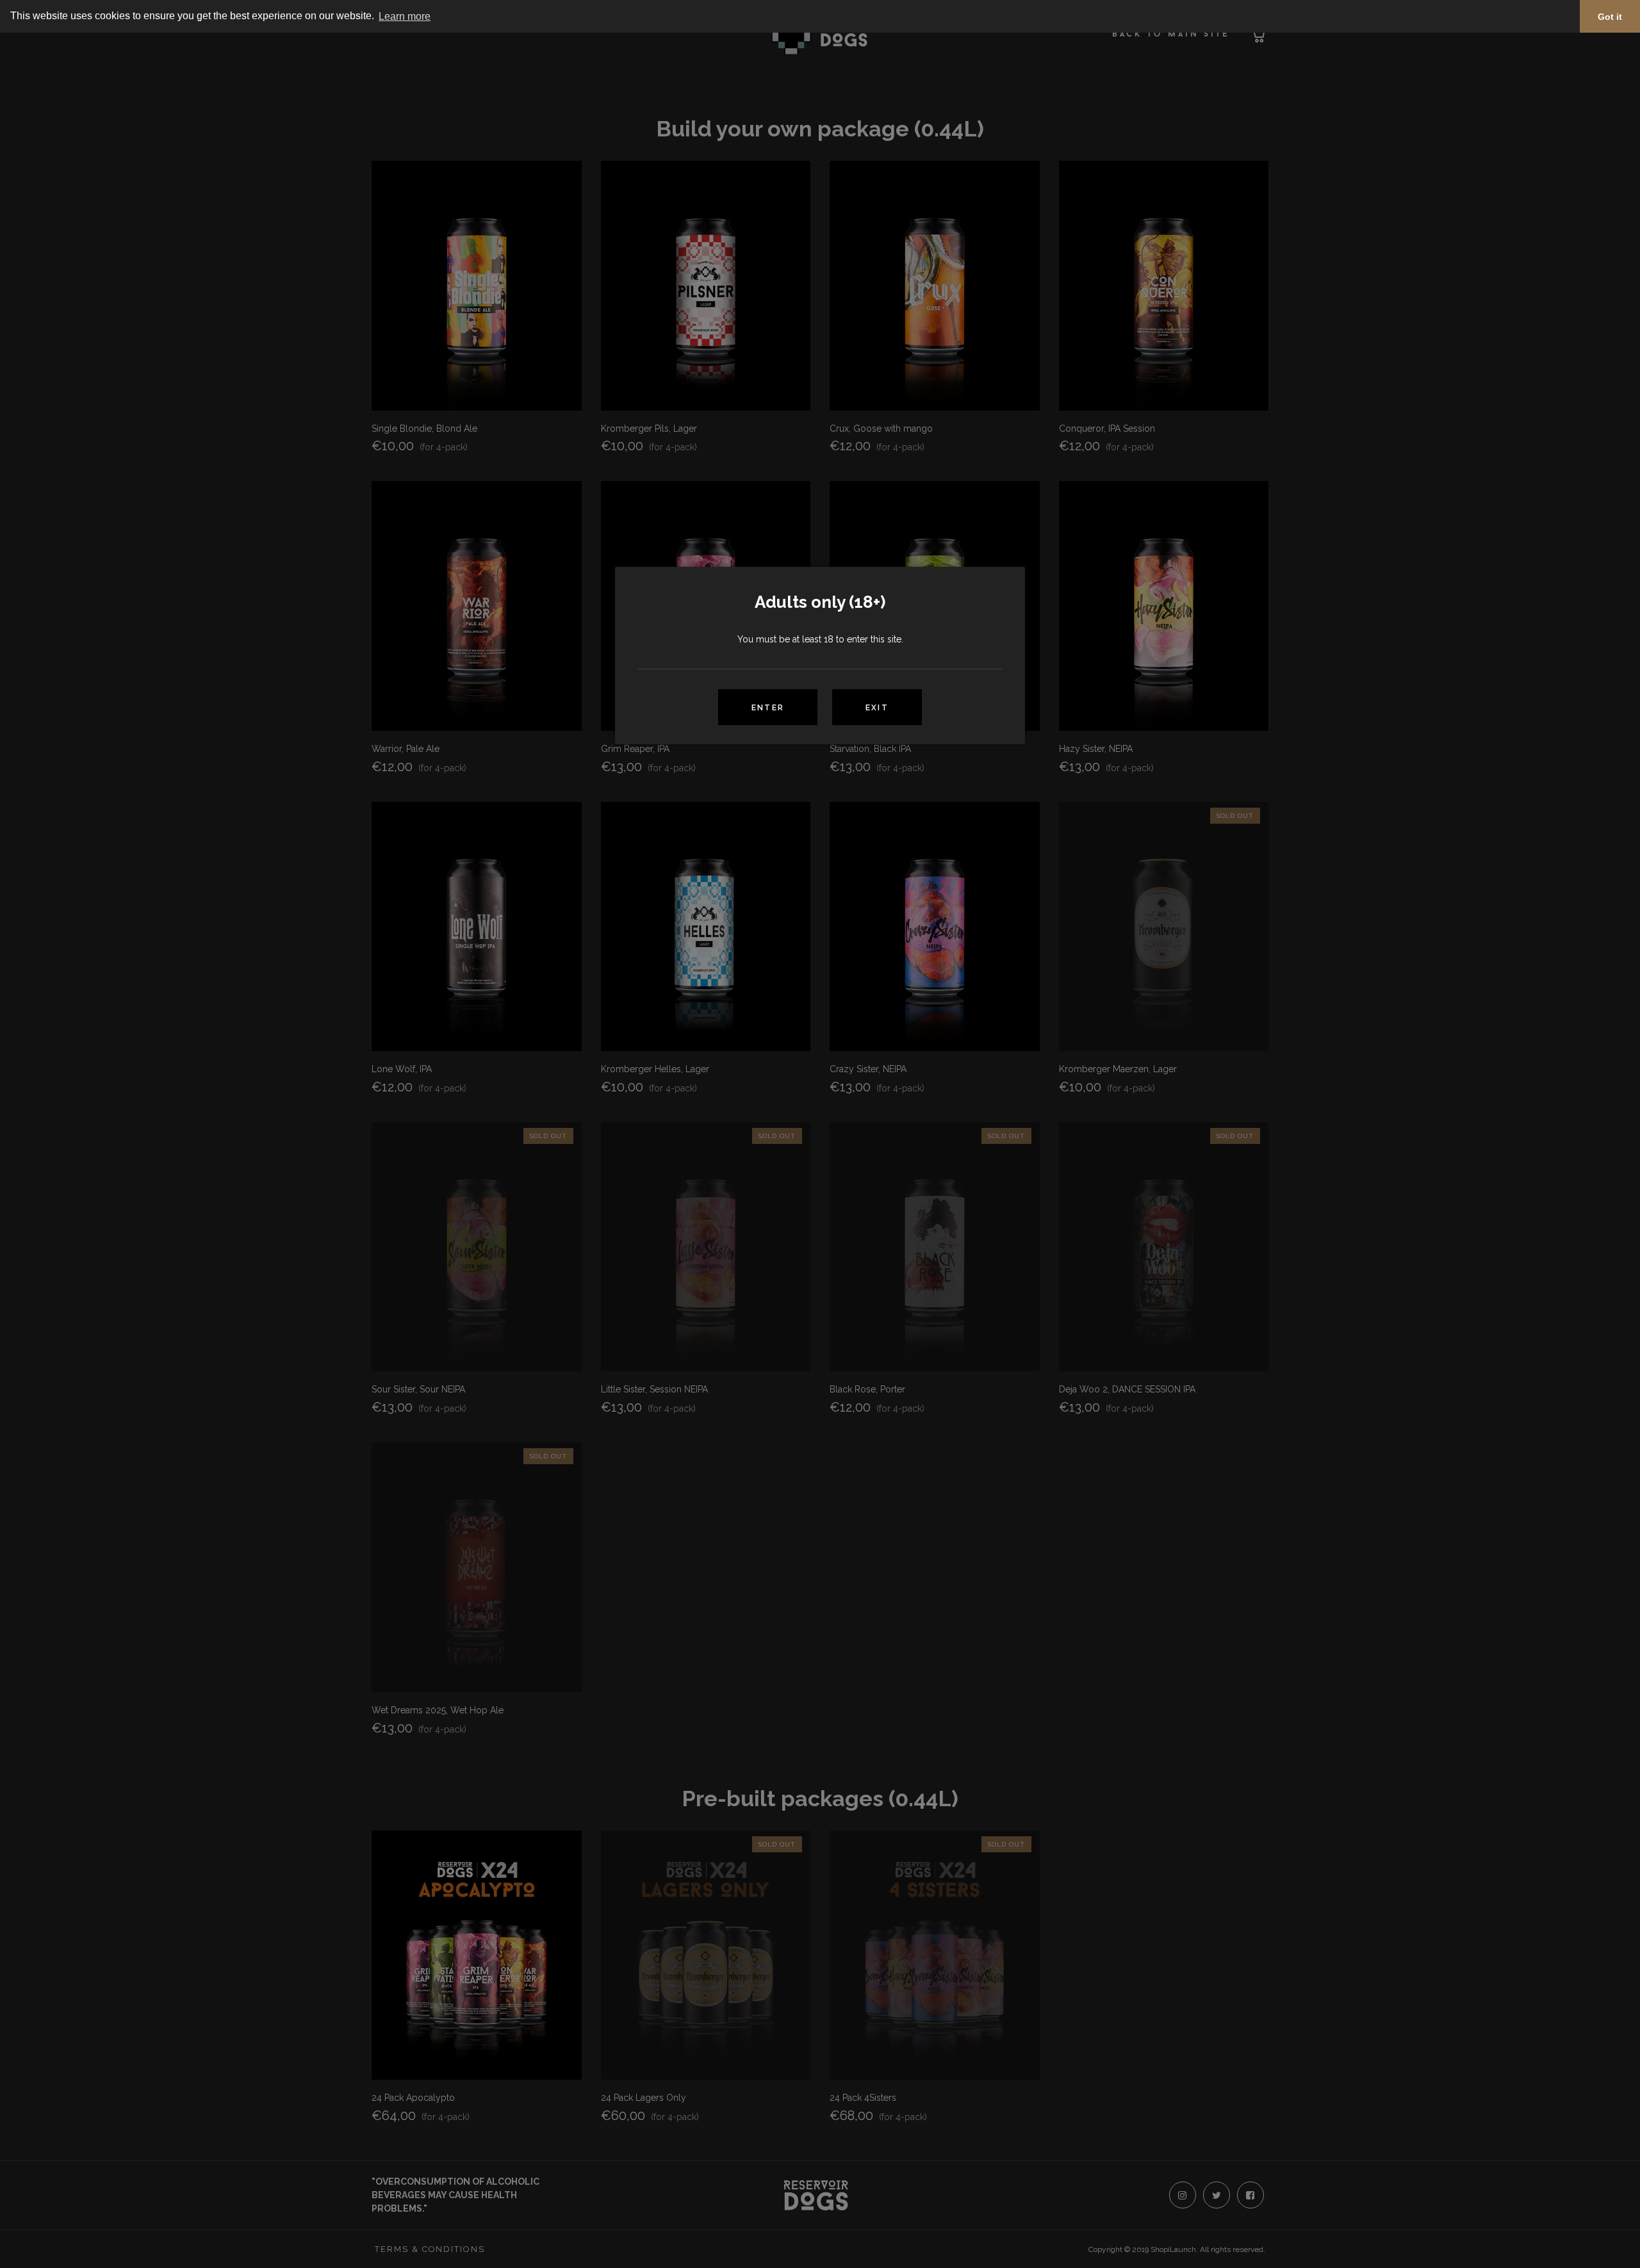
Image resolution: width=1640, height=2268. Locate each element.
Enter (768, 708)
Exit (877, 708)
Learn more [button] (405, 16)
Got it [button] (1610, 17)
